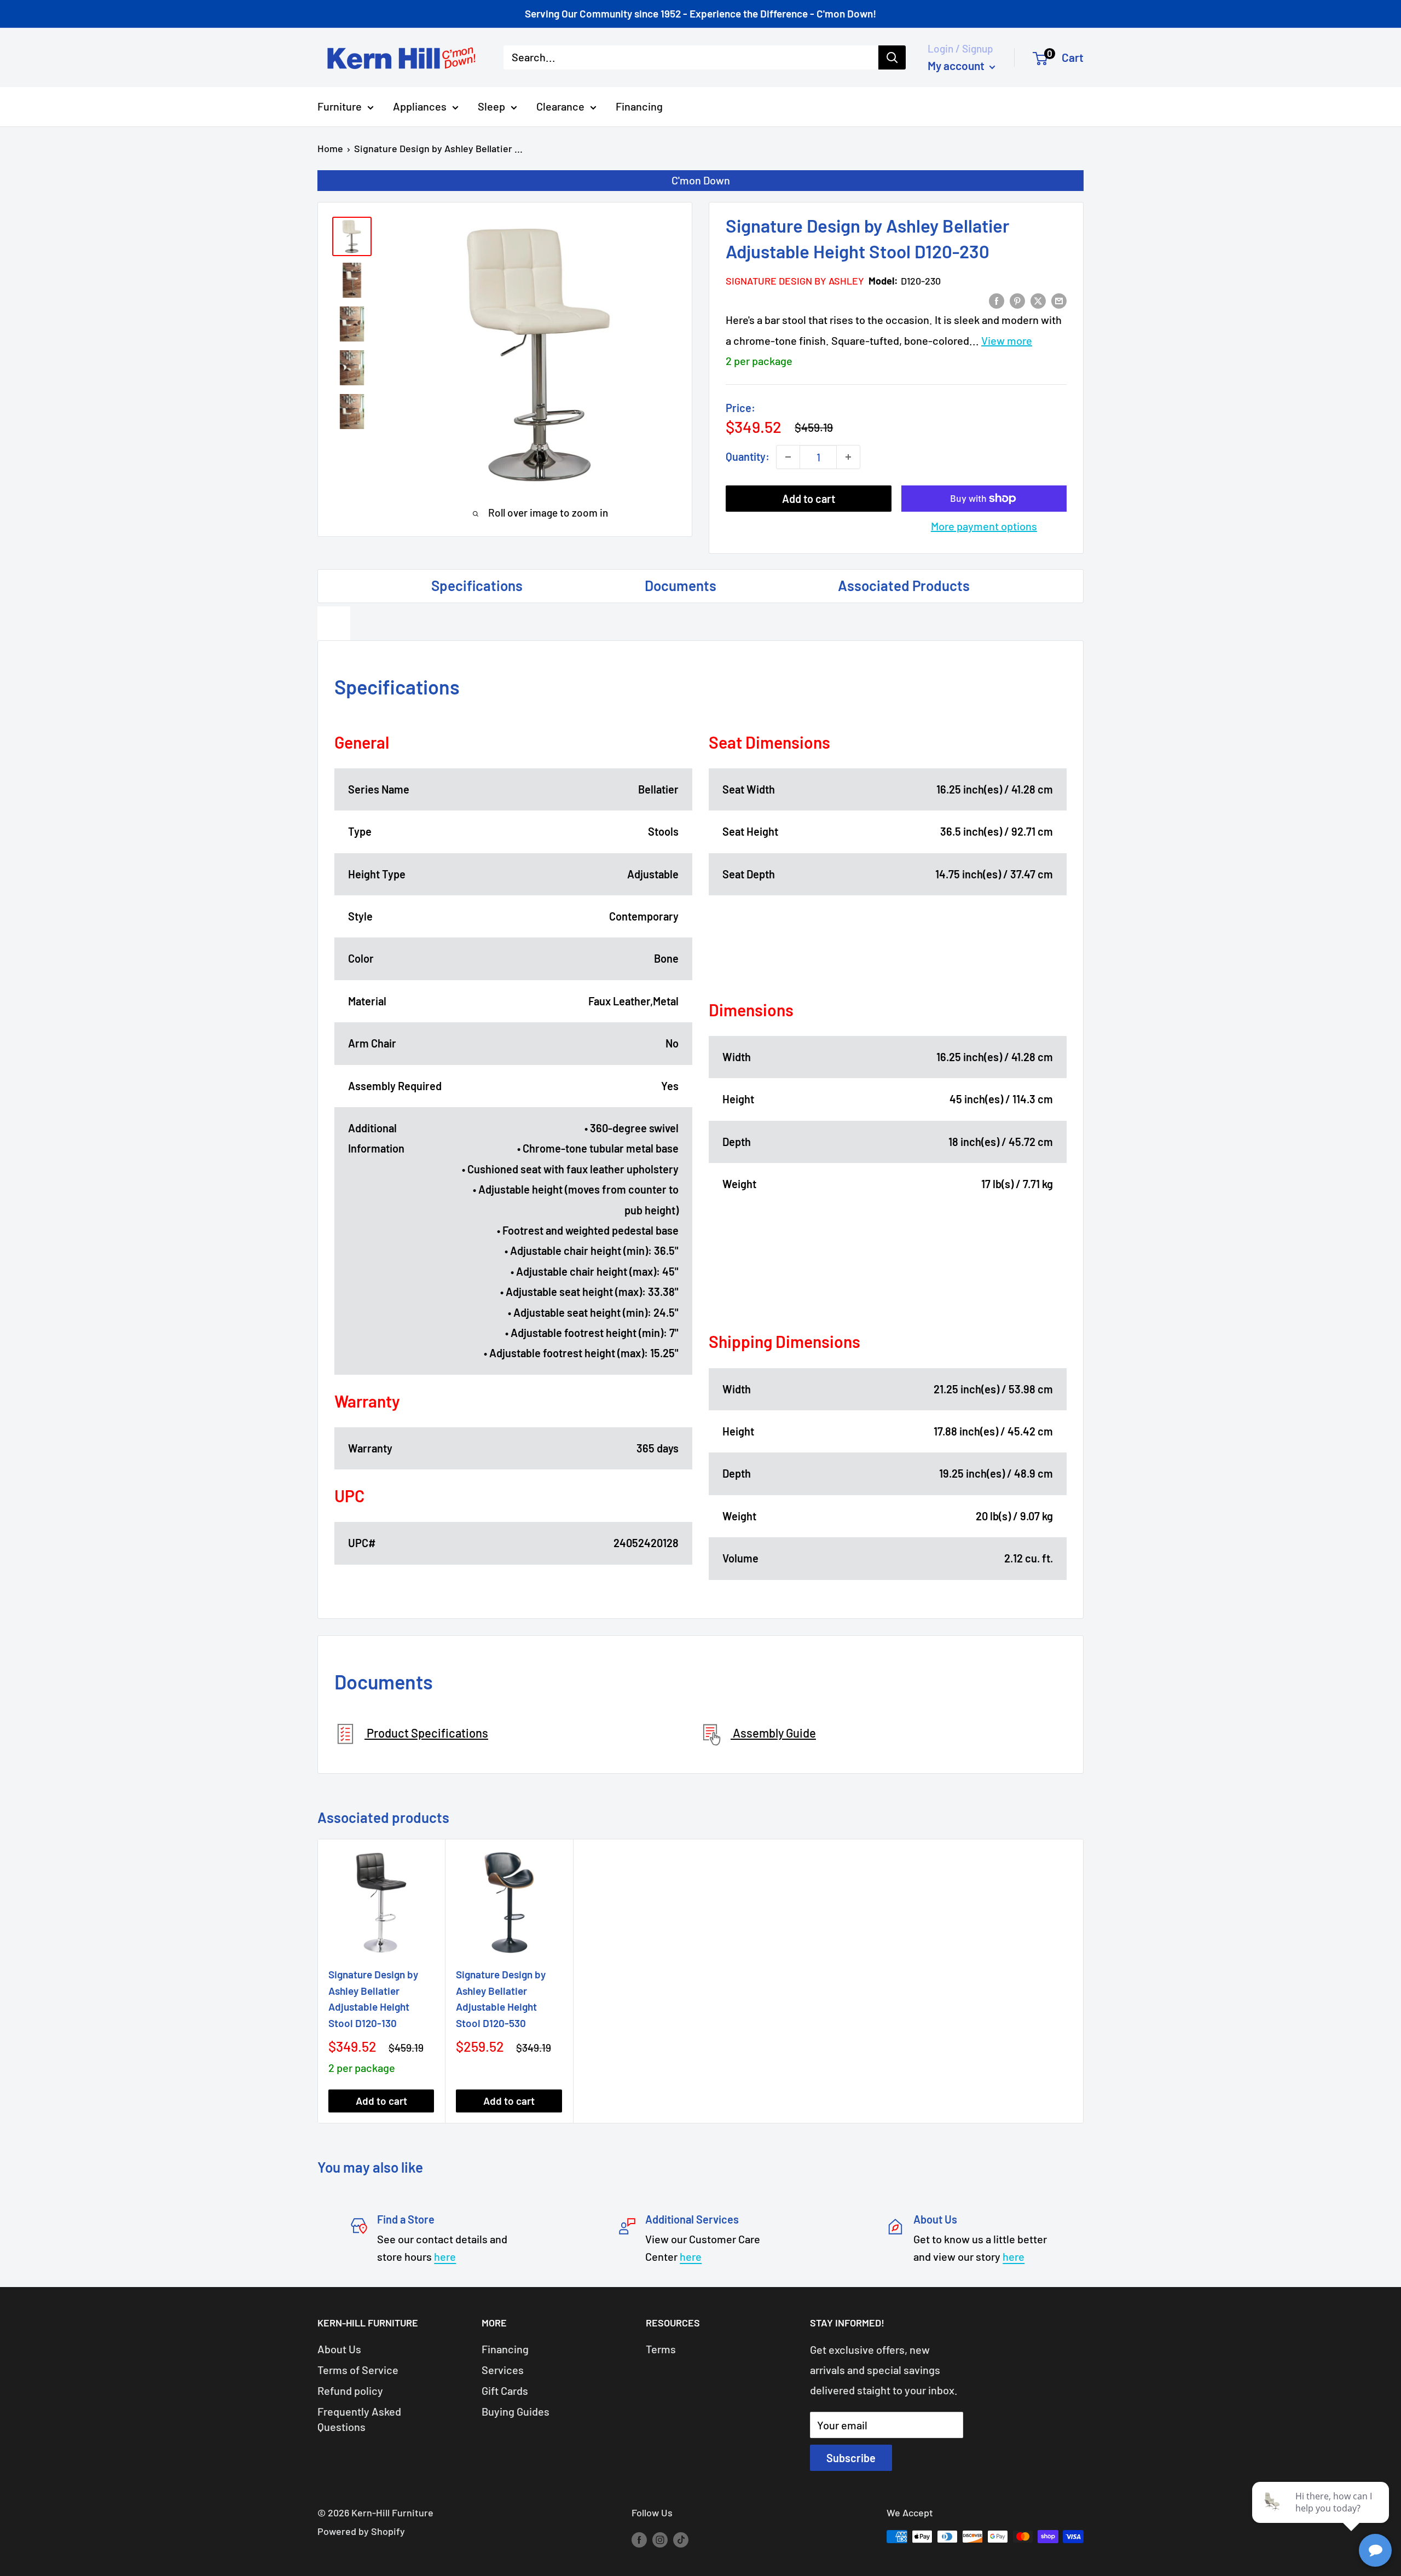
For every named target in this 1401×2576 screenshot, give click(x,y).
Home (330, 148)
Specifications (477, 585)
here (445, 2256)
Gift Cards (505, 2390)
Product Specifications (426, 1733)
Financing (639, 106)
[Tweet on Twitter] (1038, 300)
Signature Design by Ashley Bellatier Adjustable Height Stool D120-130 (373, 1998)
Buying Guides (516, 2411)
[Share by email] (1059, 300)
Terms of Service (358, 2370)
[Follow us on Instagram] (660, 2539)
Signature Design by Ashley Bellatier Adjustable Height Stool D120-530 (501, 1998)
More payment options (984, 526)
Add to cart (809, 499)
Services (503, 2370)
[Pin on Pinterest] (1017, 300)
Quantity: (748, 456)
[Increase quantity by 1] (848, 457)
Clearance (560, 106)
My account (957, 65)
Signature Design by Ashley (795, 281)
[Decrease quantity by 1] (788, 457)
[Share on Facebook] (997, 300)
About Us (339, 2349)
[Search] (892, 57)
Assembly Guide (773, 1733)
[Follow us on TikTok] (681, 2539)
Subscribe (851, 2458)
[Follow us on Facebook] (639, 2539)
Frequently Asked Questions (359, 2419)
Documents (681, 585)
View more (1007, 340)
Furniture (340, 106)
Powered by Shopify (361, 2531)
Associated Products (904, 585)
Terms (661, 2349)
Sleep (491, 106)
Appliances (420, 106)
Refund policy (350, 2390)
